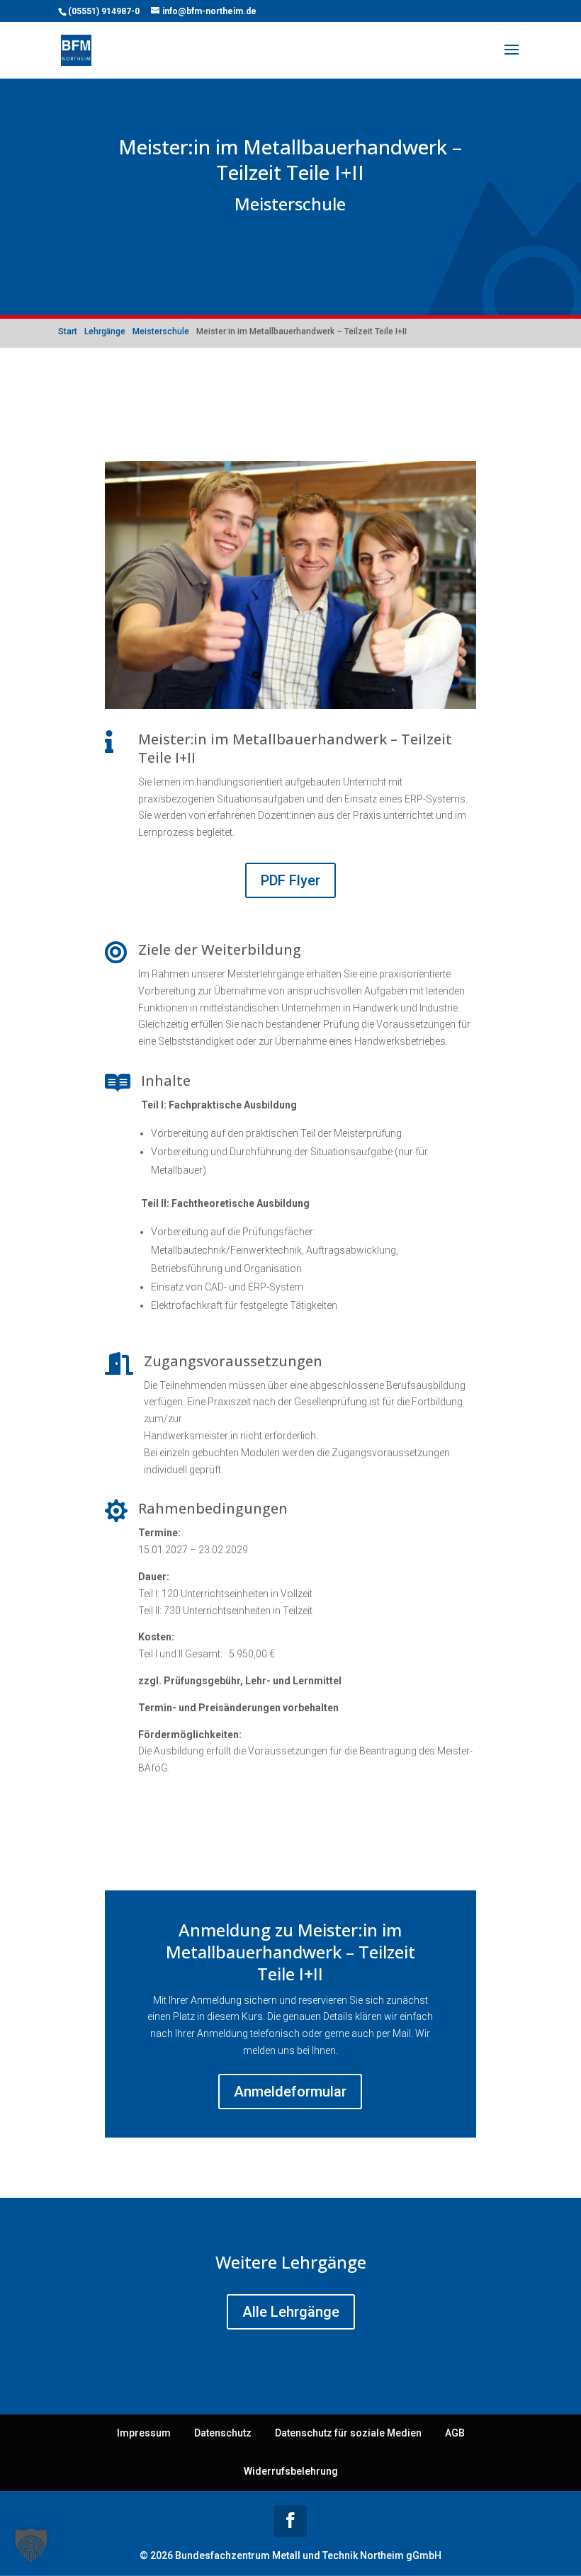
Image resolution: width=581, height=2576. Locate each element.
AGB (455, 2433)
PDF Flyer (290, 880)
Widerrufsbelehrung (291, 2471)
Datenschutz (223, 2433)
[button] (31, 2545)
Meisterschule (290, 204)
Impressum (144, 2433)
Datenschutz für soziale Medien (348, 2433)
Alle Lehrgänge (291, 2312)
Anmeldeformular (290, 2092)
